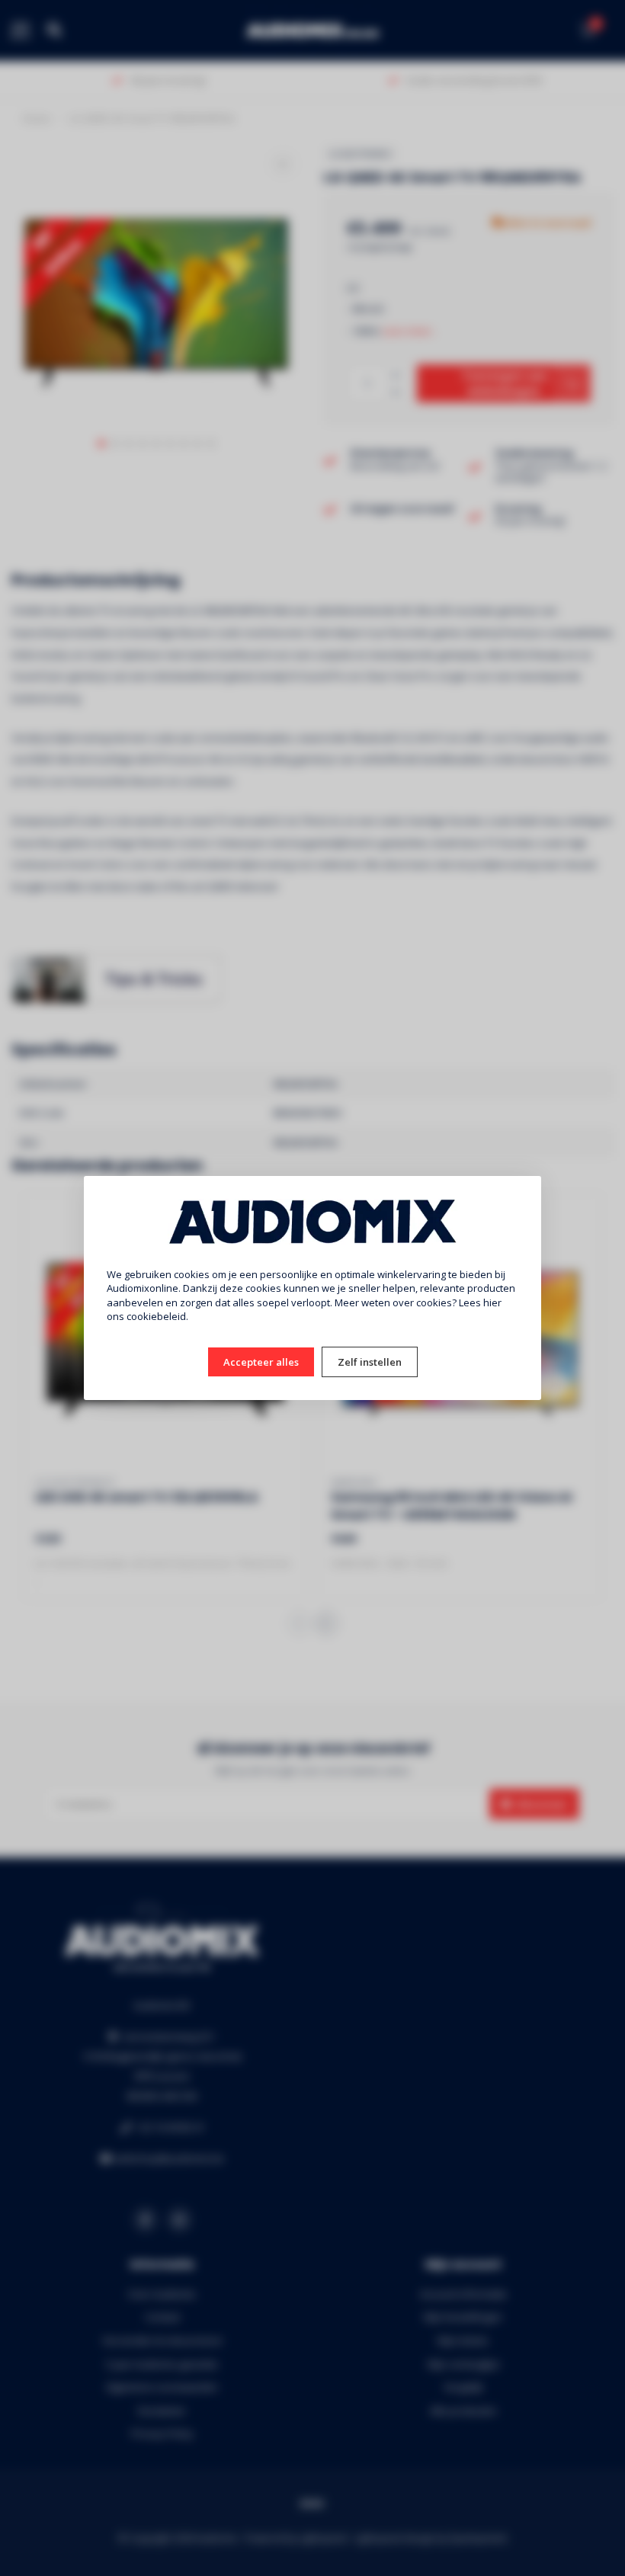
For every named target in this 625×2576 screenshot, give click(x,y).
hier (492, 1302)
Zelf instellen (370, 1362)
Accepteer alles (261, 1362)
